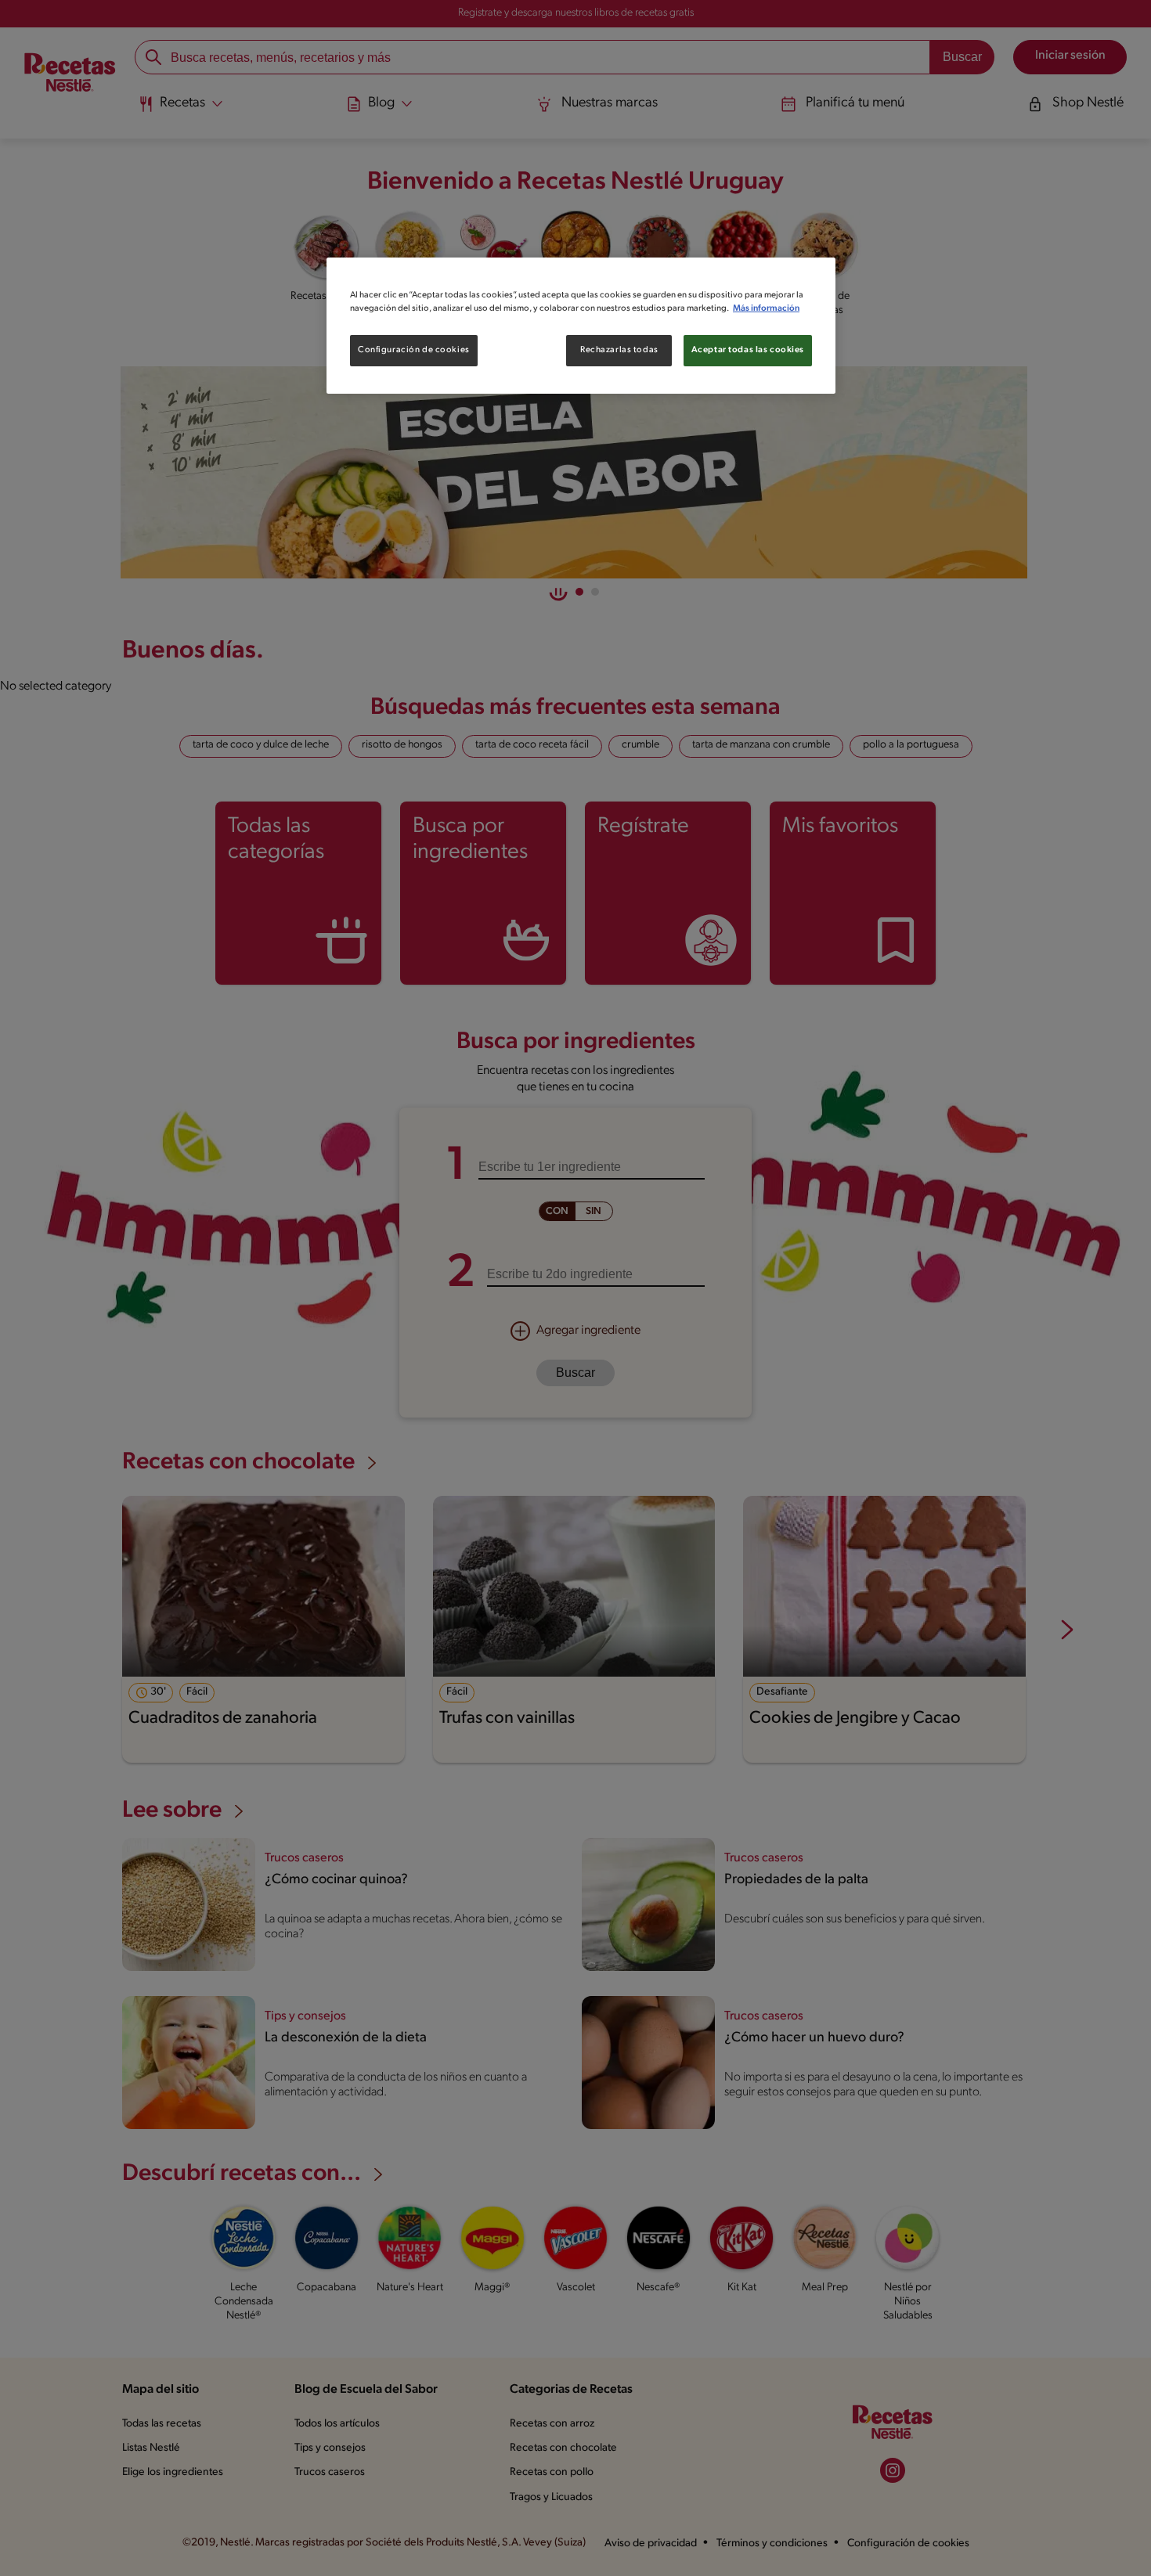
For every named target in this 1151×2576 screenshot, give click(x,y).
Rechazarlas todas (619, 350)
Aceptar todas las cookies (748, 350)
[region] (581, 326)
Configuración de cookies (414, 350)
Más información (766, 308)
